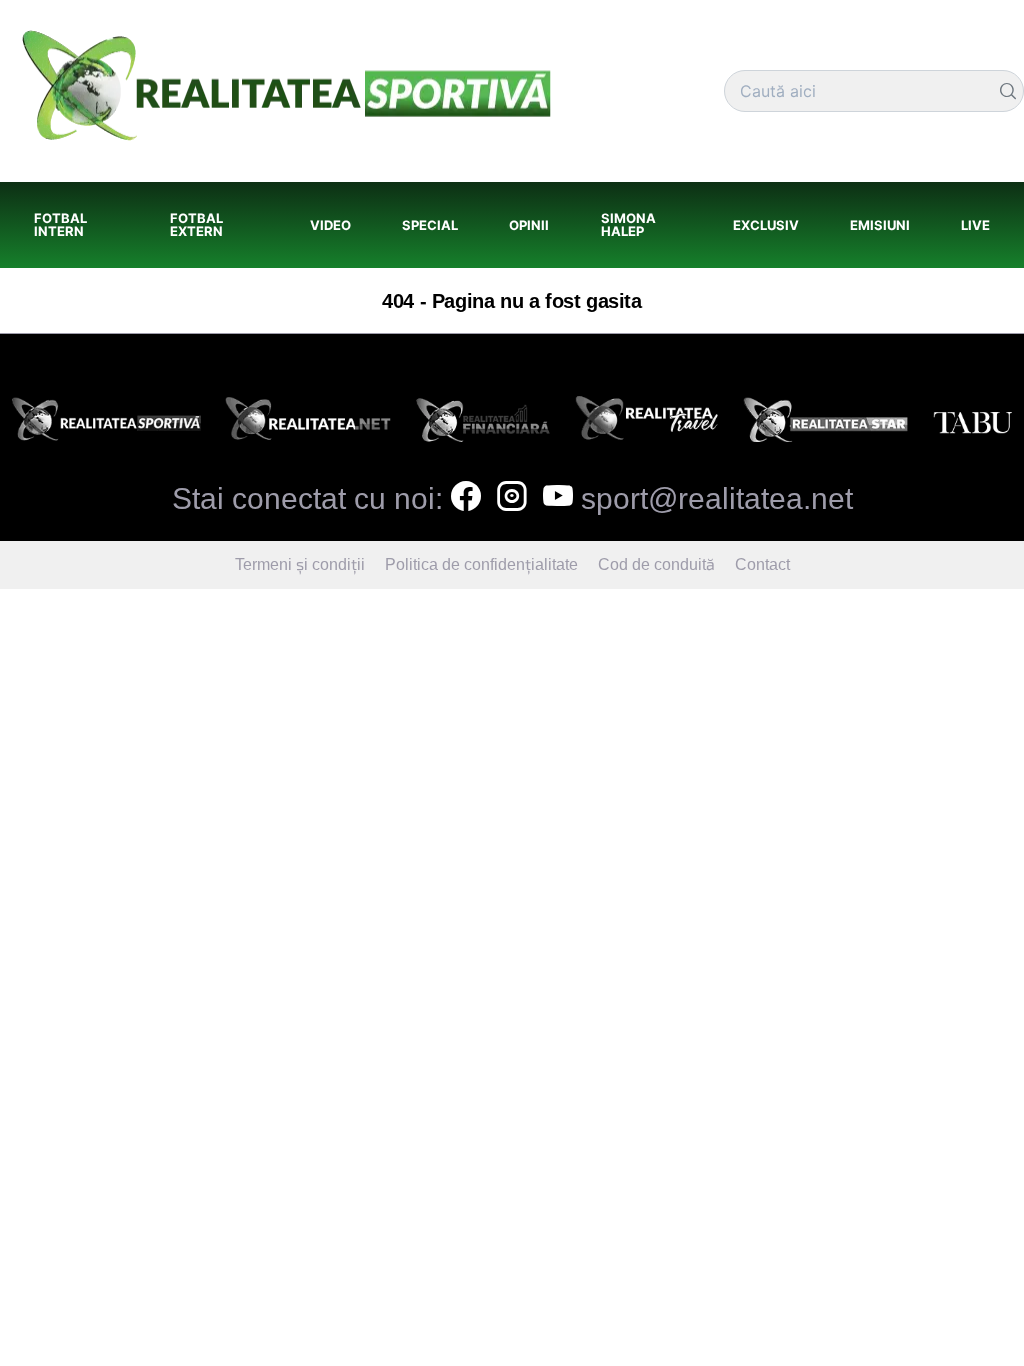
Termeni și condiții (300, 564)
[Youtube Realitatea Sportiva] (558, 498)
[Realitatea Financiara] (483, 425)
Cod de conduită (656, 564)
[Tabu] (972, 425)
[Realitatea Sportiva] (106, 425)
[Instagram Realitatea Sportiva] (512, 498)
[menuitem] (76, 225)
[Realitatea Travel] (647, 425)
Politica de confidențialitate (481, 564)
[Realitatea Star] (826, 425)
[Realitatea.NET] (308, 425)
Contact (762, 564)
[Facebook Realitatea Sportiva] (466, 498)
